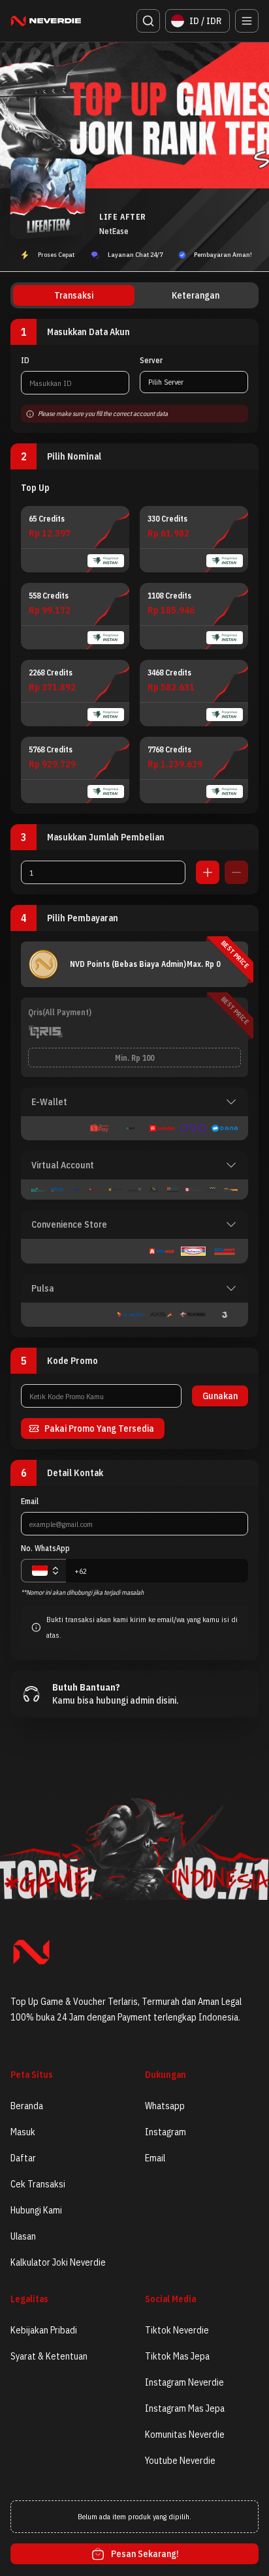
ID (25, 360)
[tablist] (134, 295)
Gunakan (220, 1396)
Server (151, 360)
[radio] (75, 539)
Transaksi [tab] (74, 295)
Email (30, 1501)
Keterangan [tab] (196, 295)
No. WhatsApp (45, 1548)
